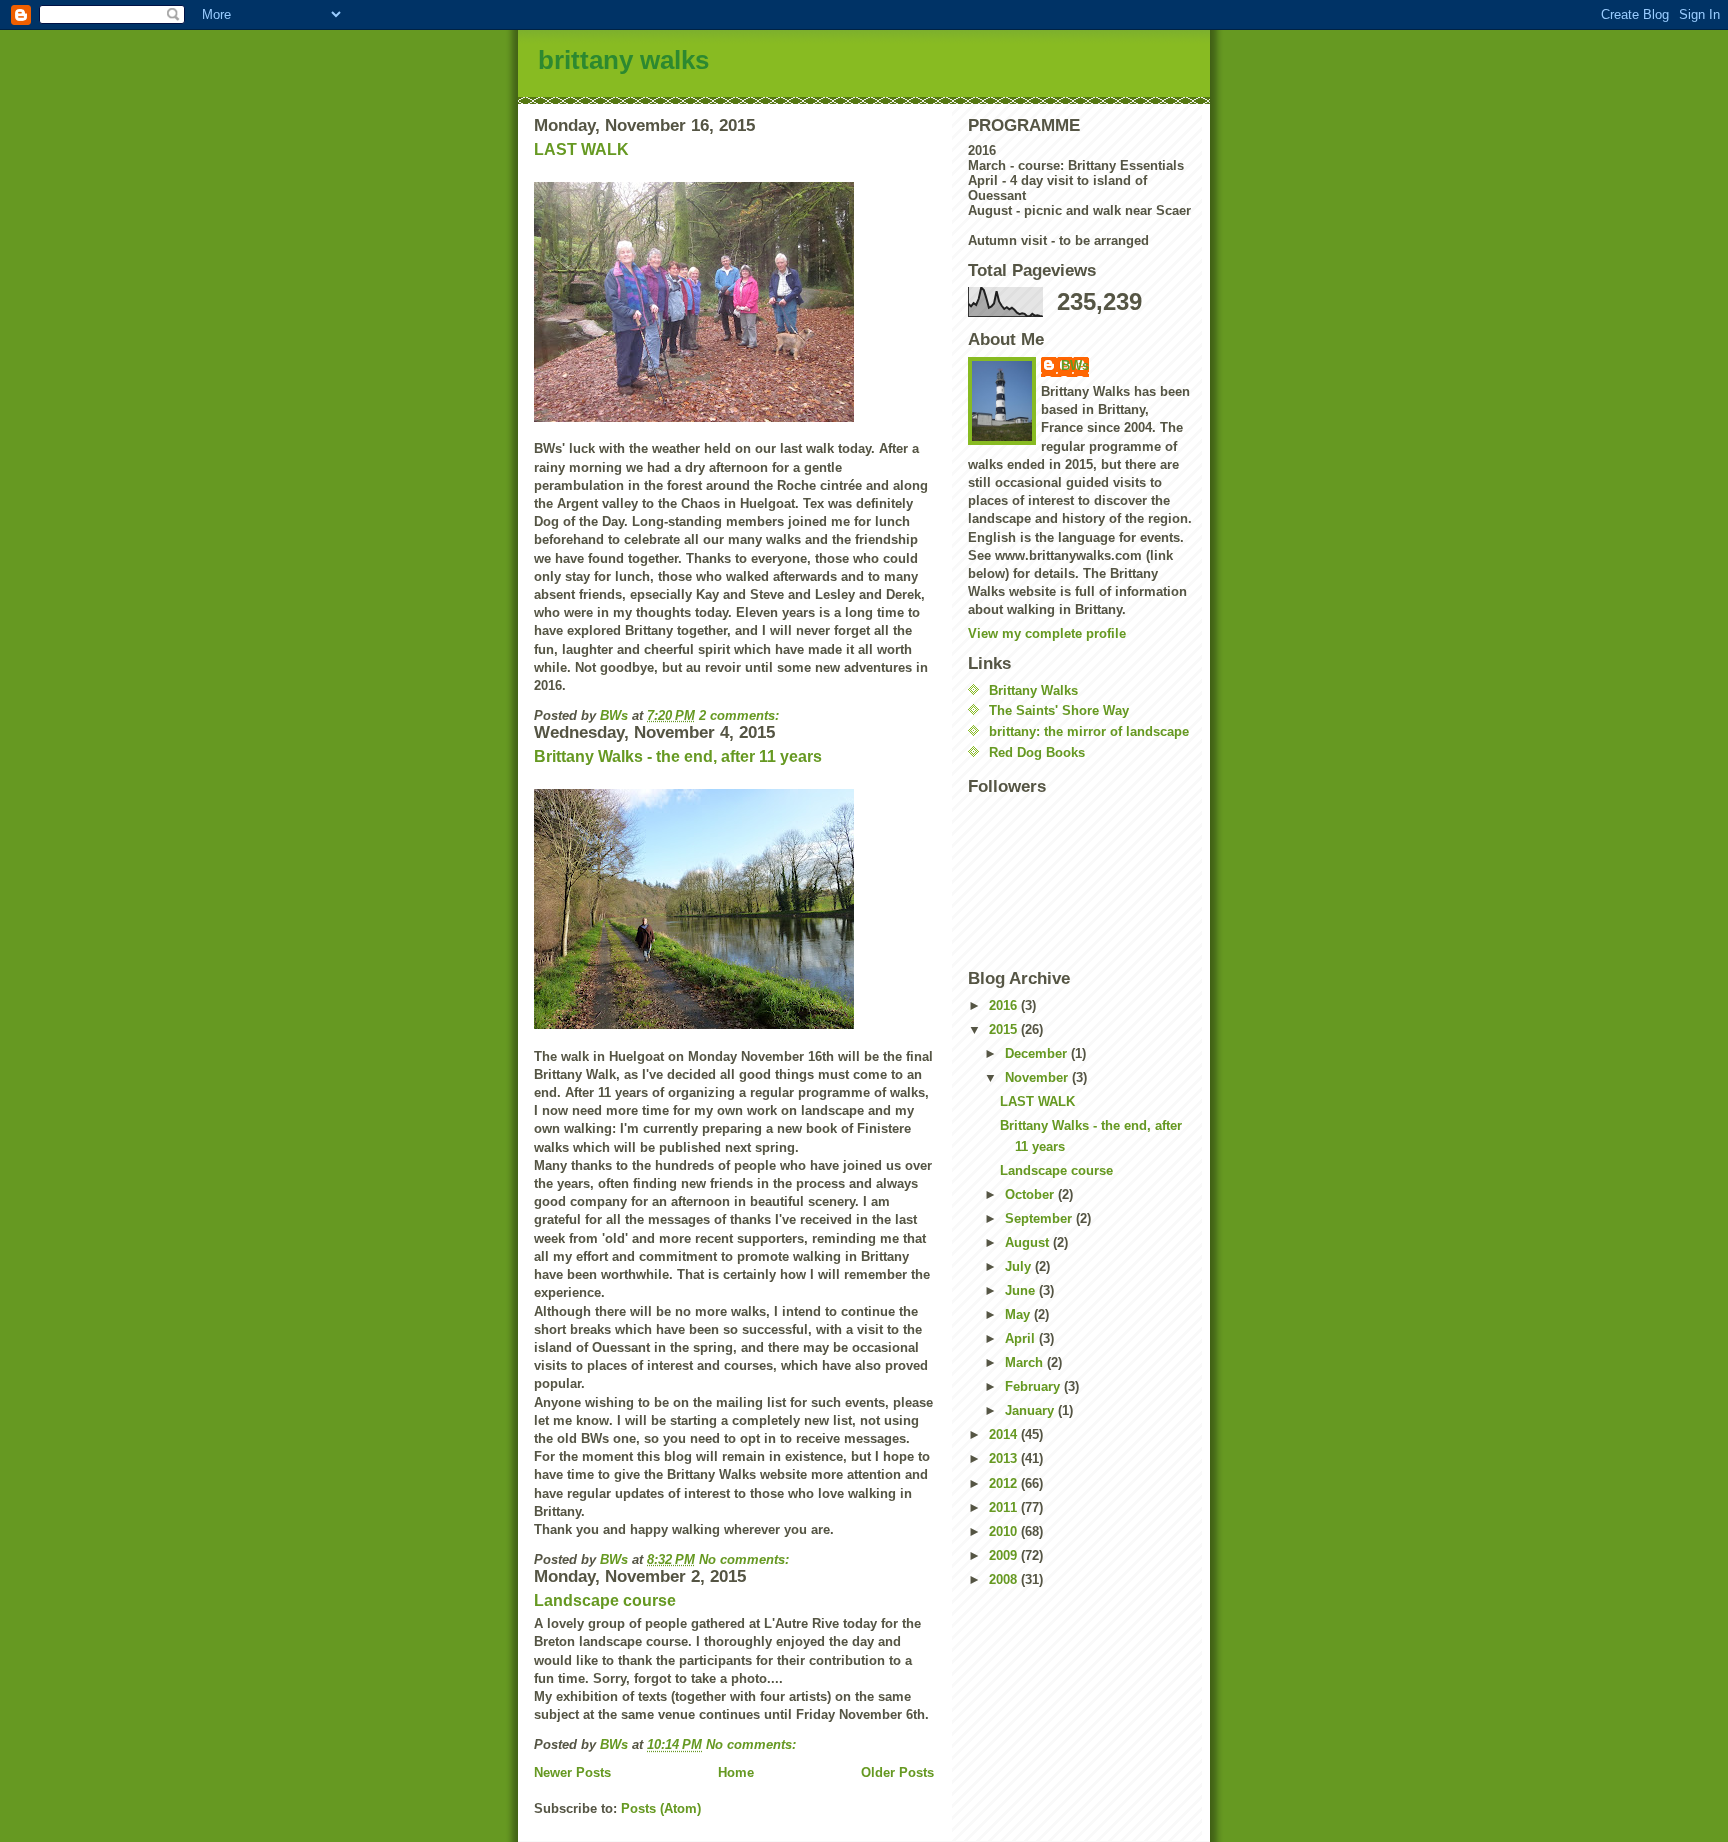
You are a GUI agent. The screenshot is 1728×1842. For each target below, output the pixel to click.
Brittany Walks (1033, 690)
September (1040, 1218)
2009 (1005, 1555)
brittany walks (623, 60)
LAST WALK (581, 149)
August (1029, 1242)
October (1031, 1194)
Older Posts (897, 1772)
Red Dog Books (1037, 752)
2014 (1005, 1434)
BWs (1075, 365)
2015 (1005, 1029)
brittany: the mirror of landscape (1089, 731)
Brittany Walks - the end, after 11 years (678, 756)
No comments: (746, 1559)
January (1031, 1410)
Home (736, 1772)
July (1020, 1266)
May (1019, 1314)
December (1038, 1053)
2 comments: (741, 715)
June (1022, 1290)
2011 (1005, 1507)
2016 (1005, 1005)
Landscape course (605, 1600)
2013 (1005, 1458)
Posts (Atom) (661, 1808)
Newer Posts (572, 1772)
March (1026, 1362)
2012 (1005, 1483)
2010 (1005, 1531)
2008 (1005, 1579)
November (1038, 1077)
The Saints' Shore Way (1059, 710)
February (1034, 1386)
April (1022, 1338)
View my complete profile (1047, 633)
